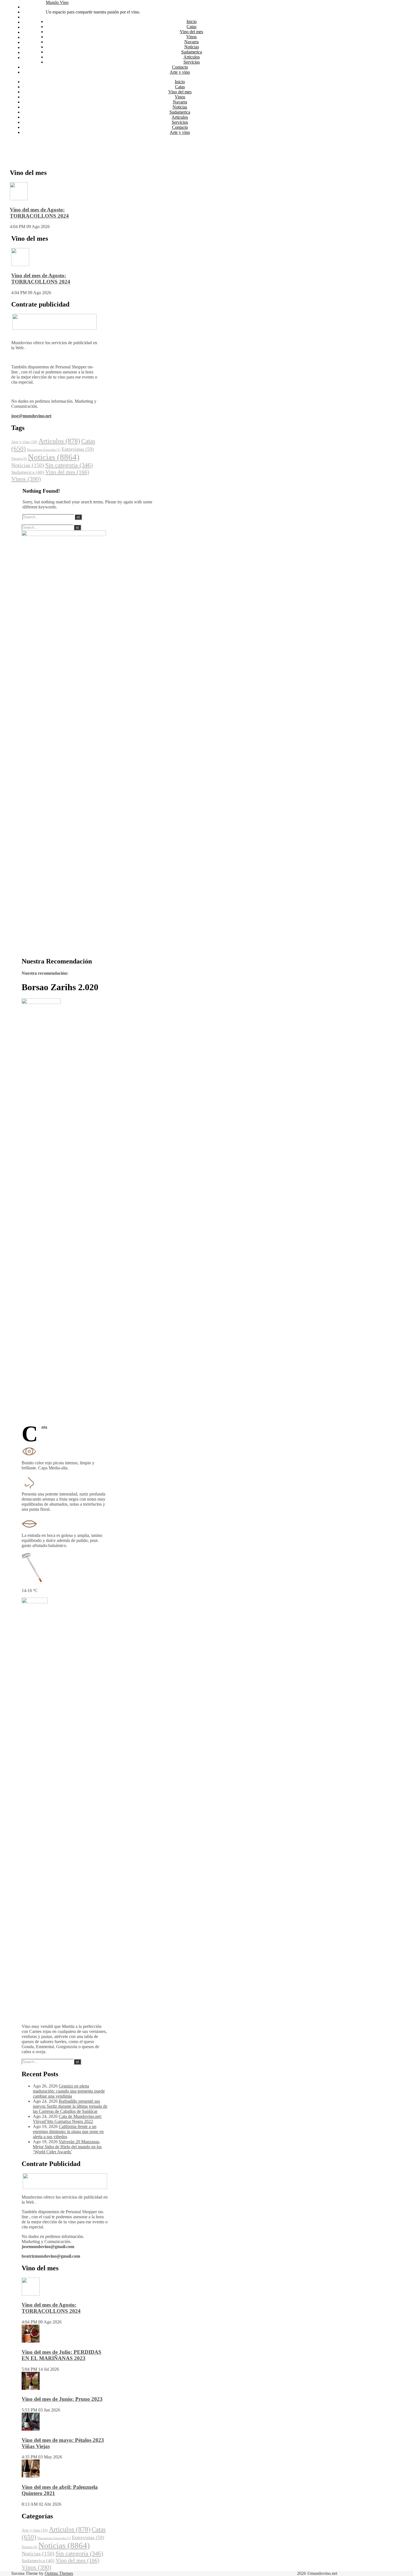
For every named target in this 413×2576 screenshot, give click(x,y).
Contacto (30, 52)
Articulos (31, 42)
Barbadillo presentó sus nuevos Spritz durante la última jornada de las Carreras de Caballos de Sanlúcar (70, 2106)
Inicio (28, 7)
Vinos (28, 22)
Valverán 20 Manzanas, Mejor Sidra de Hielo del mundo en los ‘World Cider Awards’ (67, 2147)
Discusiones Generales (44, 450)
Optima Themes (59, 2573)
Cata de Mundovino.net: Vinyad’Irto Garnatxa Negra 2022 (67, 2119)
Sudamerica (33, 37)
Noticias (30, 32)
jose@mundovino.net (31, 416)
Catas (27, 12)
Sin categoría (69, 465)
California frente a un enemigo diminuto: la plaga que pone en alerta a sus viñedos (68, 2132)
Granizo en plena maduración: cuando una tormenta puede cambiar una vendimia (69, 2091)
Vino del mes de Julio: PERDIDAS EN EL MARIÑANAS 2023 (62, 2355)
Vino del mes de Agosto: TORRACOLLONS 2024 (39, 213)
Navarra (30, 27)
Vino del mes (34, 17)
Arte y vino (33, 58)
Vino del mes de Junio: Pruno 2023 (62, 2399)
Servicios (31, 47)
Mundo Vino (57, 2)
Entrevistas (78, 449)
